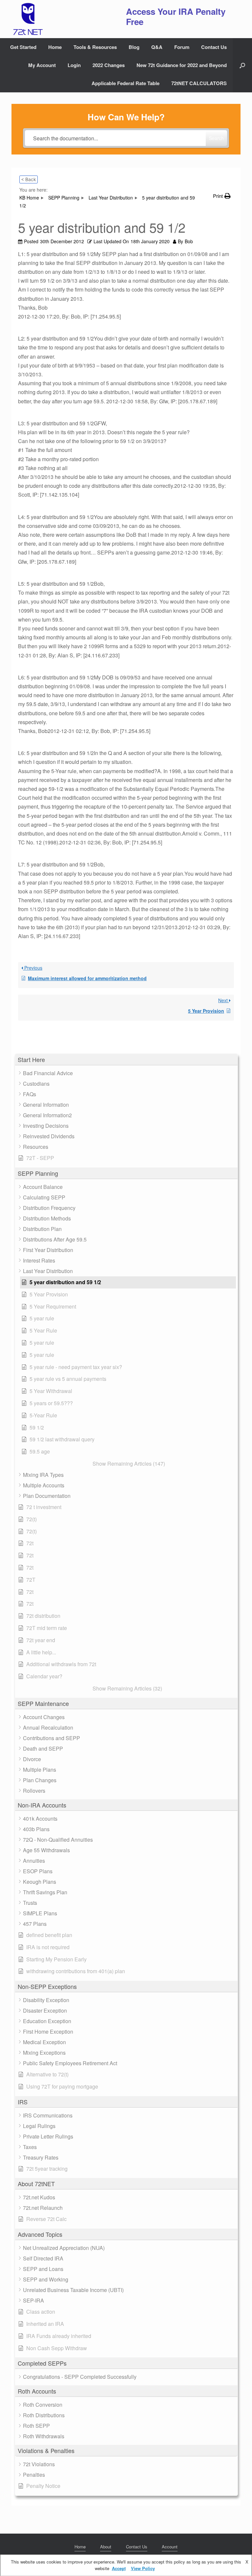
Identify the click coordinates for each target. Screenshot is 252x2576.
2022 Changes (109, 65)
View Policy (143, 2568)
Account (170, 2547)
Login (74, 65)
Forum (182, 47)
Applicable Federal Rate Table (126, 83)
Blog (134, 47)
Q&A (157, 47)
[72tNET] (27, 19)
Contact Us (214, 47)
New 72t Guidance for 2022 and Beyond (182, 65)
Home (55, 47)
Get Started (23, 47)
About (106, 2547)
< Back (29, 179)
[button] (242, 65)
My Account (42, 65)
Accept (119, 2568)
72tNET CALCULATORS (199, 83)
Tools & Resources (95, 47)
